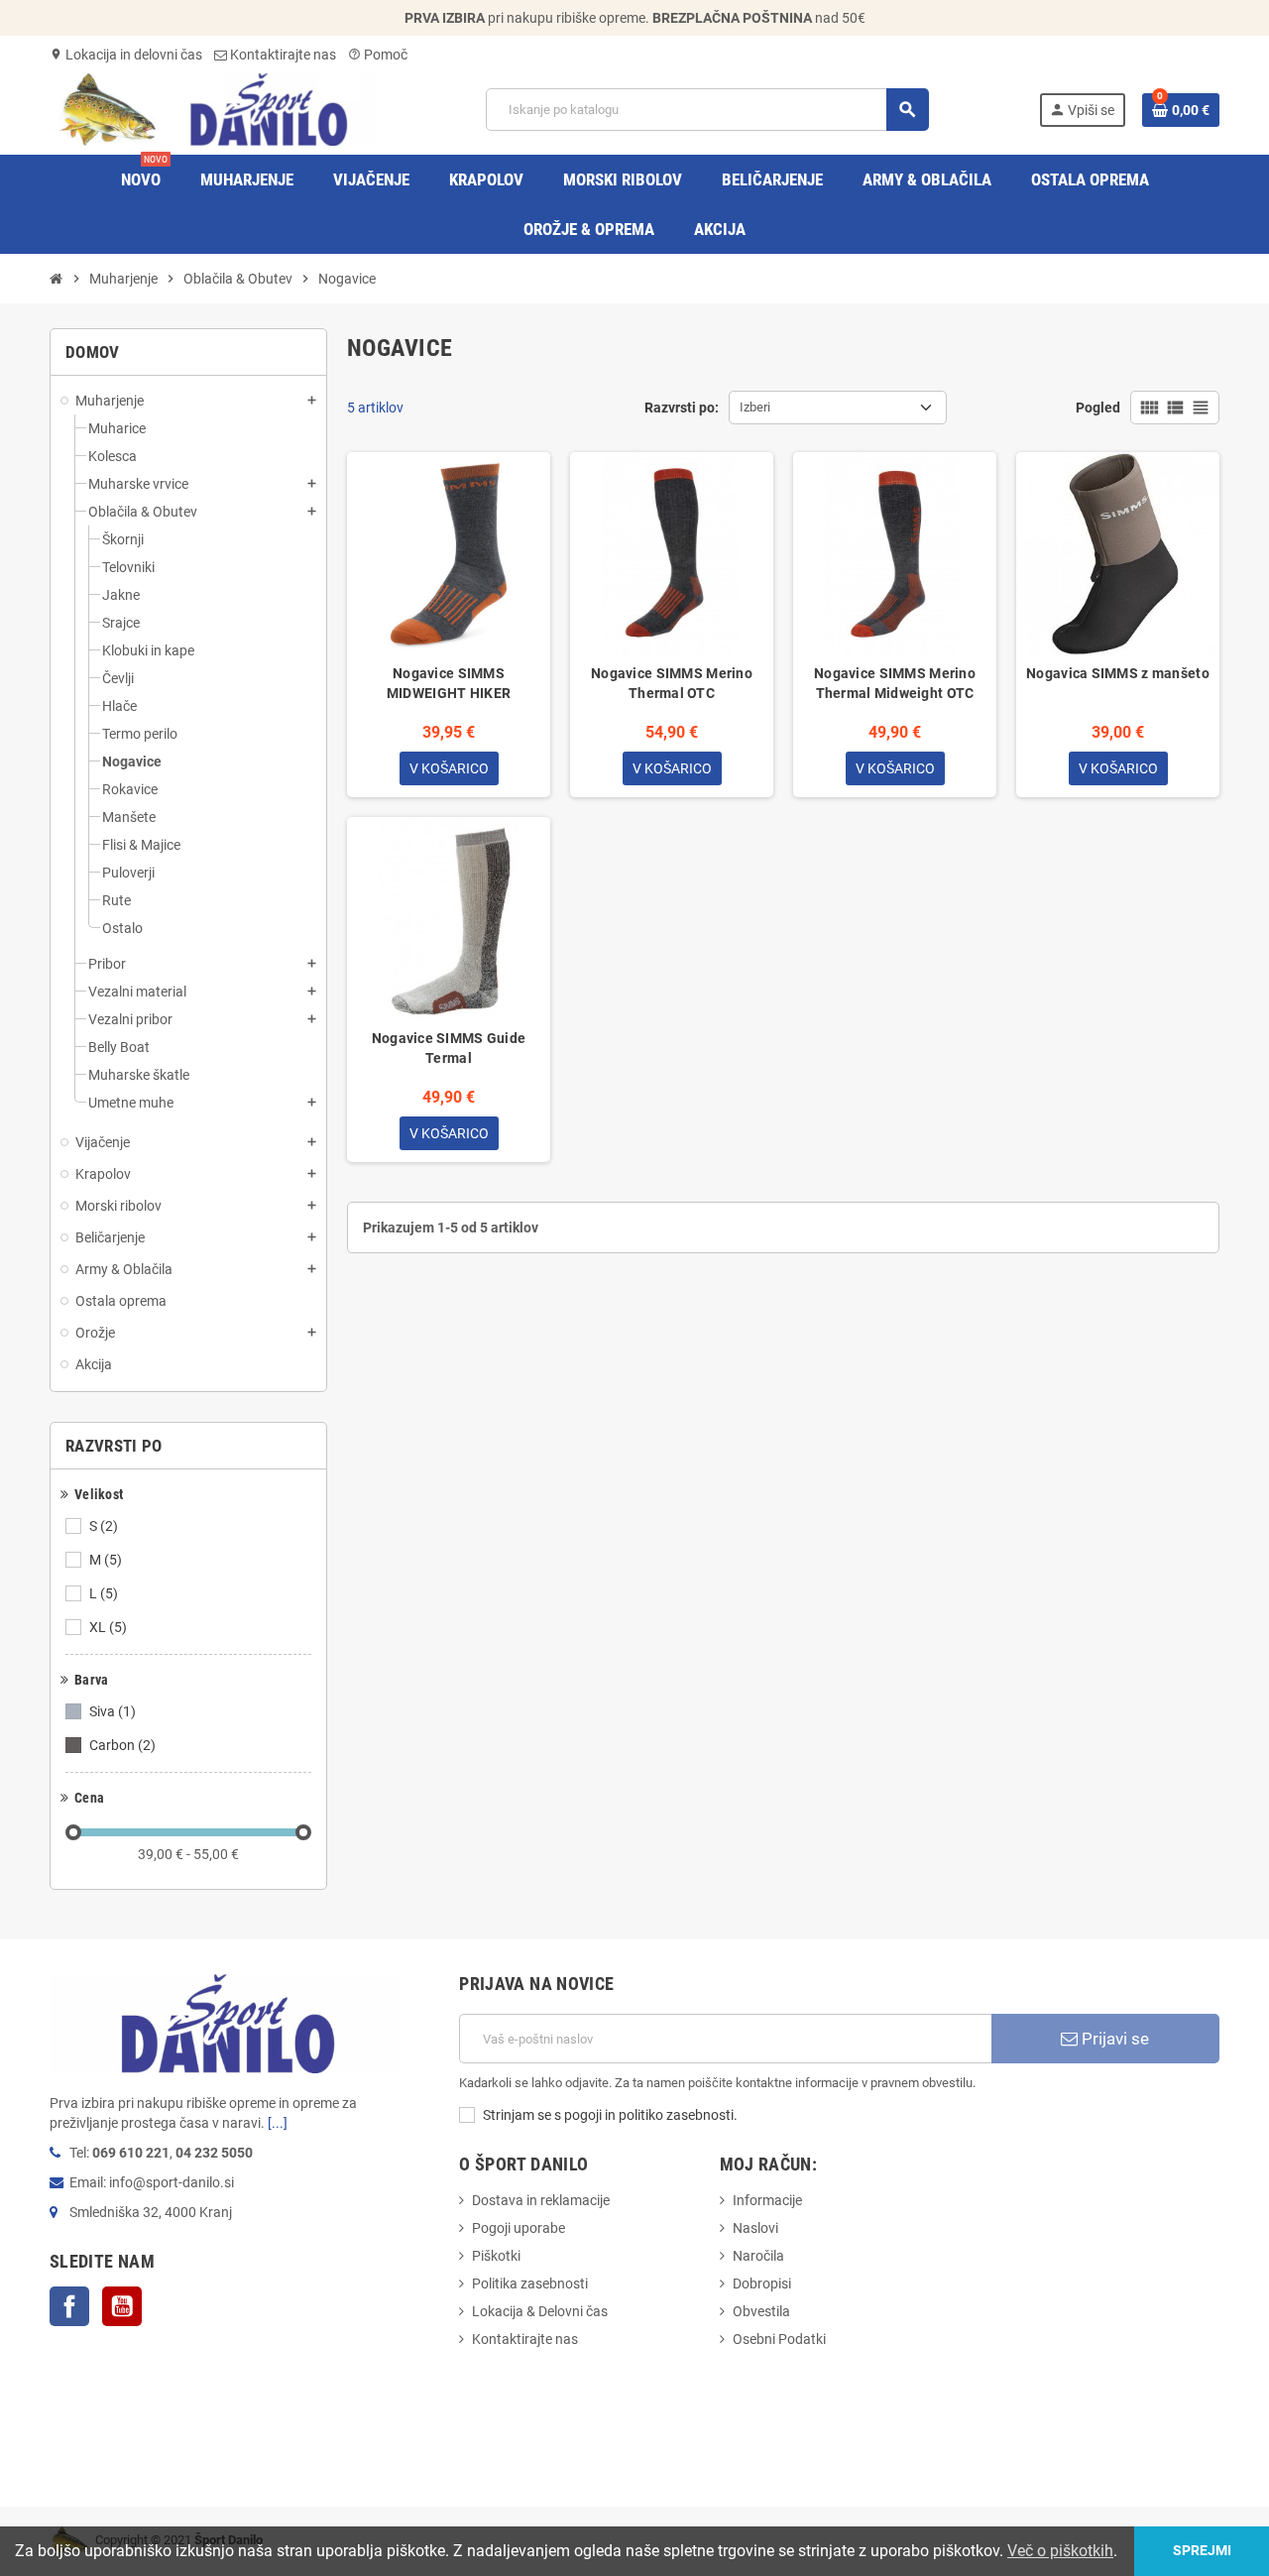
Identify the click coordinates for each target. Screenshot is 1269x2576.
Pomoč (378, 55)
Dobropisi (762, 2283)
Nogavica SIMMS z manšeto (1118, 673)
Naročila (758, 2256)
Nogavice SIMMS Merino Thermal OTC (672, 683)
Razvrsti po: (682, 408)
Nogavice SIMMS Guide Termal (449, 1048)
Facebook (69, 2306)
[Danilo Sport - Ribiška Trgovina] (213, 108)
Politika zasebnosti (530, 2283)
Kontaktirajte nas (282, 55)
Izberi (755, 407)
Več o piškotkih (1060, 2551)
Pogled (1098, 408)
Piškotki (496, 2256)
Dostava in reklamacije (541, 2200)
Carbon (122, 1745)
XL (108, 1627)
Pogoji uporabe (519, 2228)
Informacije (767, 2200)
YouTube (122, 2306)
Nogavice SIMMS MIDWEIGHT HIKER (449, 683)
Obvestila (761, 2311)
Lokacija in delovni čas (126, 55)
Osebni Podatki (779, 2339)
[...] (278, 2123)
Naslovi (755, 2228)
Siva (113, 1711)
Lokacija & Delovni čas (540, 2311)
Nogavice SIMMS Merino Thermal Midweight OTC (895, 683)
